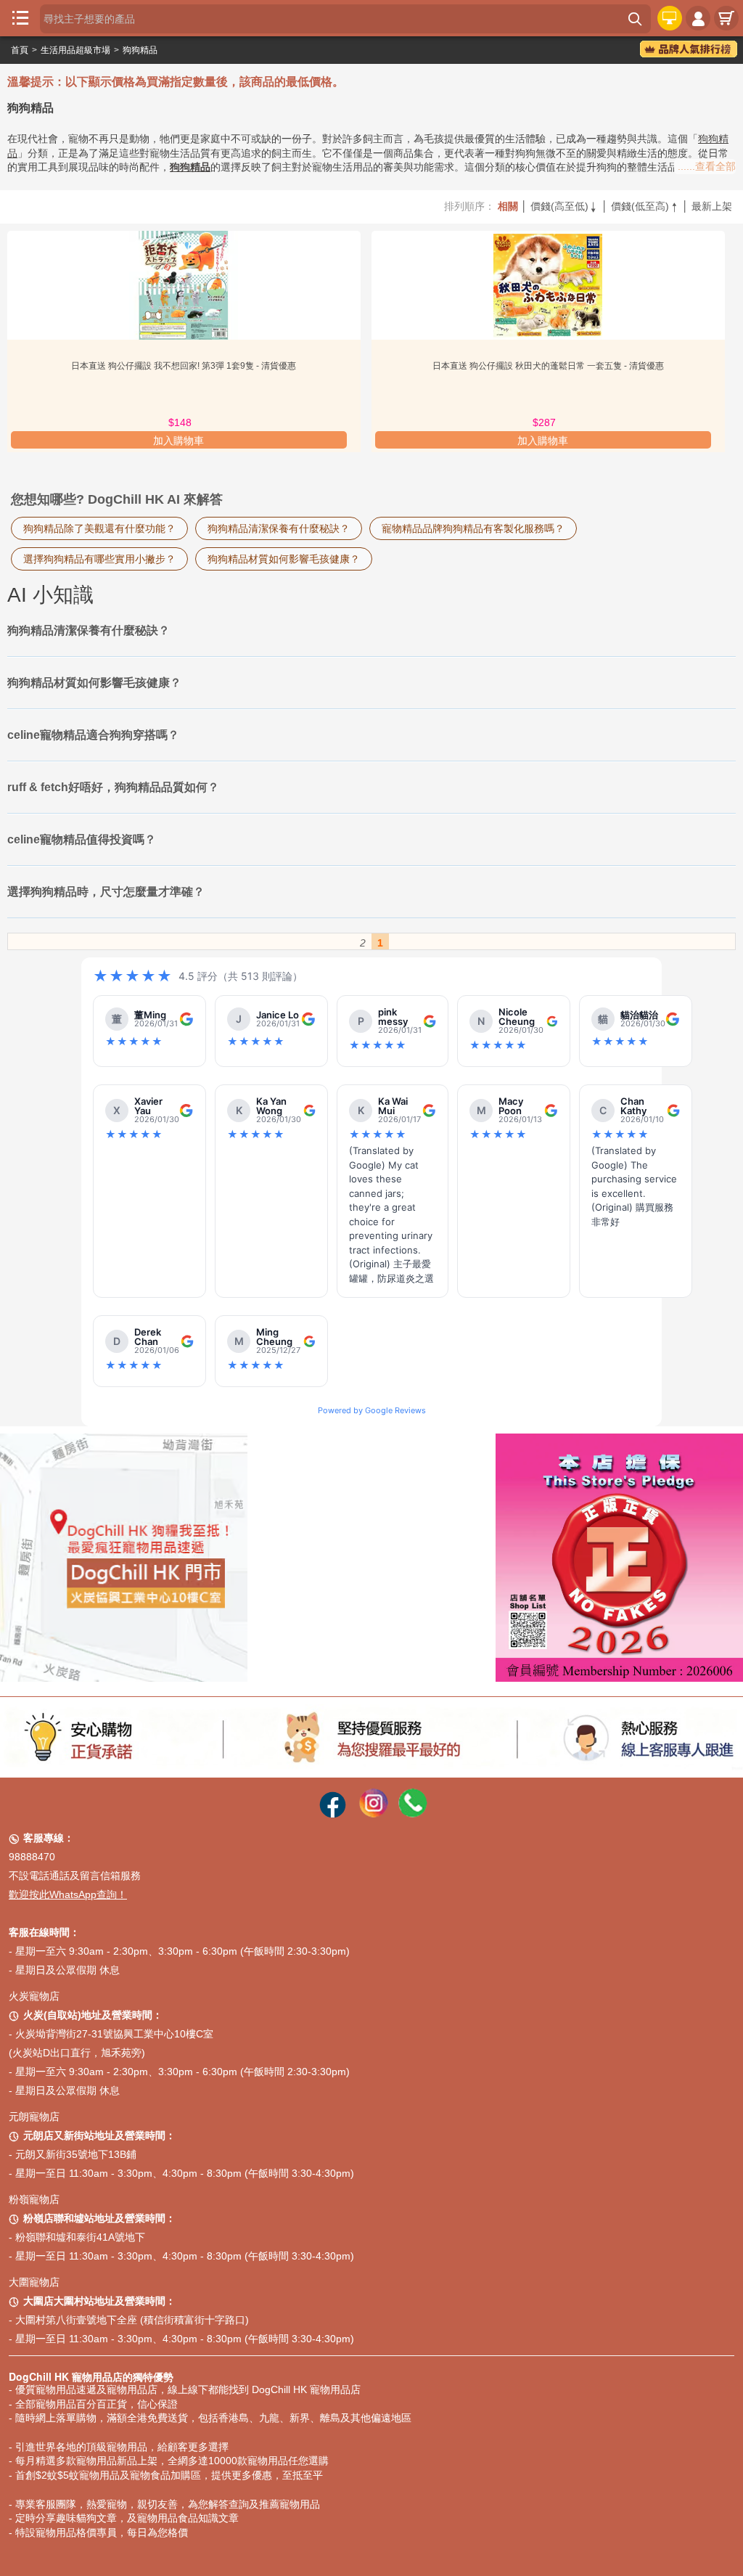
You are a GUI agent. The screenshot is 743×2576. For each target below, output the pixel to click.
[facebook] (333, 1814)
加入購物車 (178, 441)
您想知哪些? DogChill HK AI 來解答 (117, 499)
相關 (508, 206)
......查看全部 (707, 166)
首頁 (20, 50)
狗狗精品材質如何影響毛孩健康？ (284, 559)
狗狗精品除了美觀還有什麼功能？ (99, 528)
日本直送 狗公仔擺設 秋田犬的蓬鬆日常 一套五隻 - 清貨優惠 (548, 366)
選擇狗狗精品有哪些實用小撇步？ (99, 559)
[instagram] (374, 1814)
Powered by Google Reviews (372, 1410)
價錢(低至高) (645, 206)
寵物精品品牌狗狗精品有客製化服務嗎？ (473, 528)
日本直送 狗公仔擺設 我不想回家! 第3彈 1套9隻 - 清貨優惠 (184, 366)
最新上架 (712, 206)
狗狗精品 (140, 50)
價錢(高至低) (565, 206)
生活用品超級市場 (75, 50)
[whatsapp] (413, 1814)
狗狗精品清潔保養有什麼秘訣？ (279, 528)
